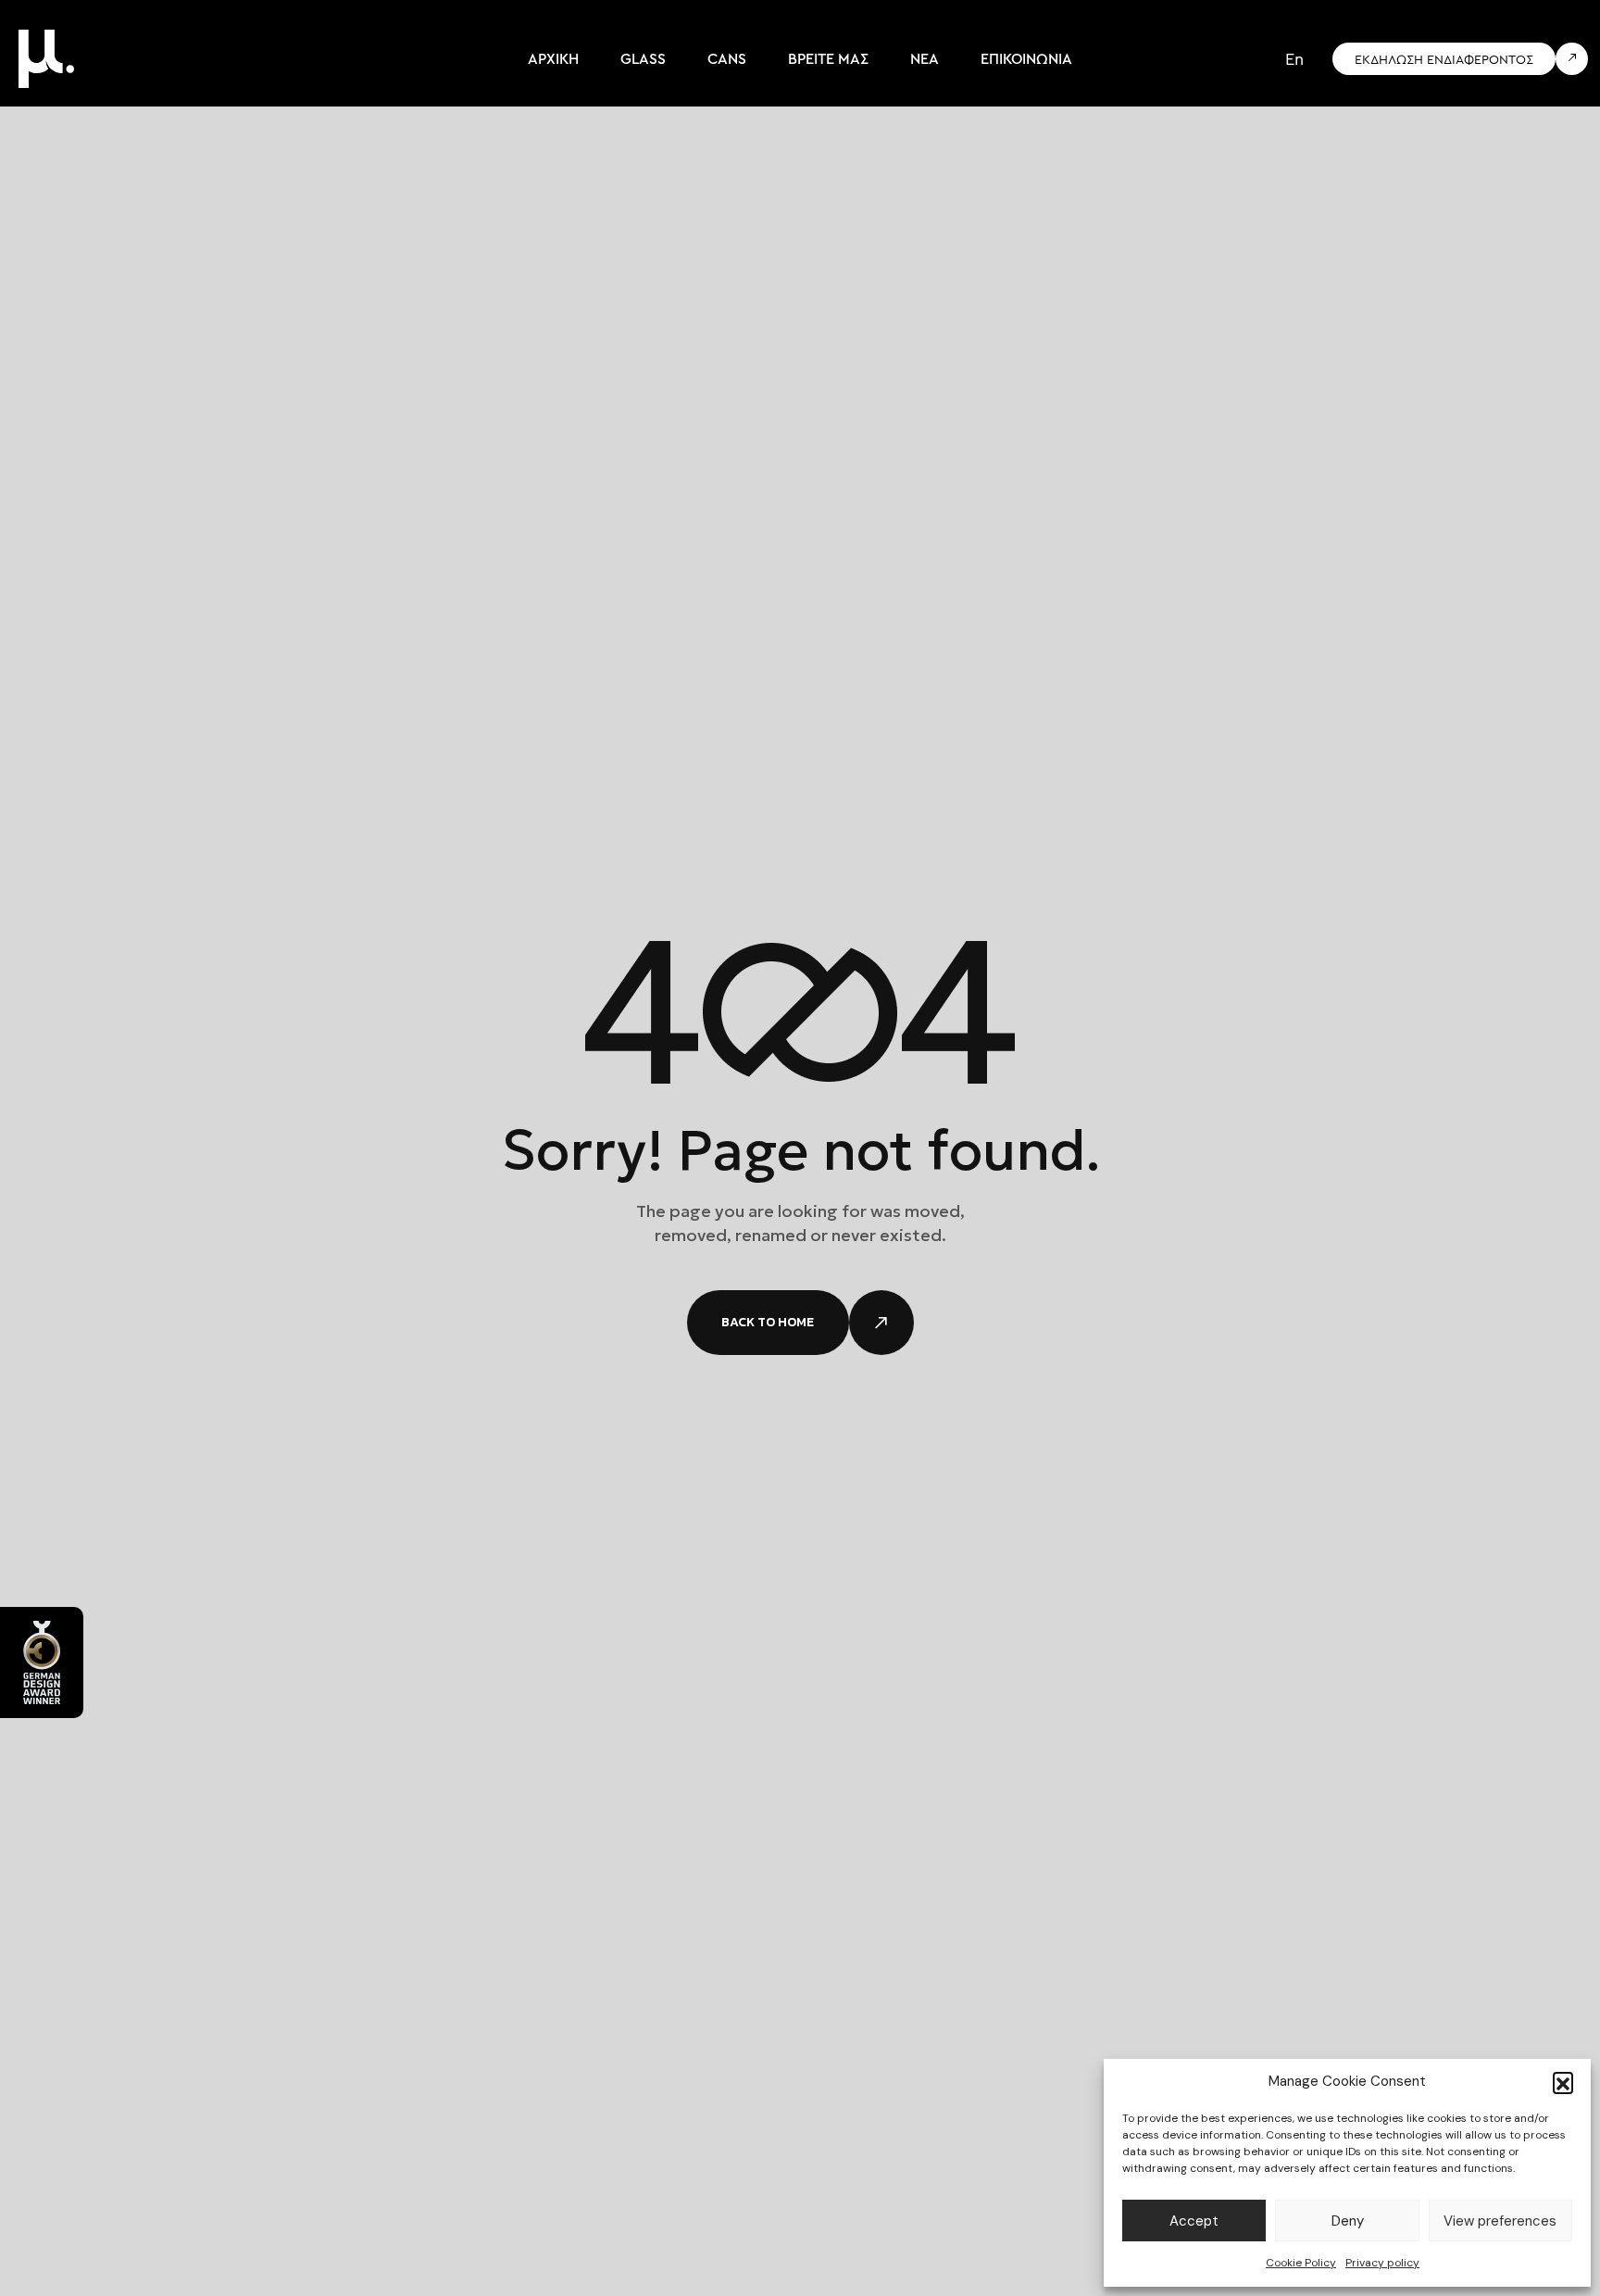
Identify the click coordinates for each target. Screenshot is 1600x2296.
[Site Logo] (46, 57)
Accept (1194, 2221)
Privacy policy (1382, 2263)
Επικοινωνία (1026, 59)
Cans (727, 59)
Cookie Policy (1301, 2263)
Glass (643, 59)
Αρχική (553, 59)
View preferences (1500, 2221)
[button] (1563, 2082)
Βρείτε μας (828, 59)
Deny (1348, 2221)
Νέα (925, 59)
